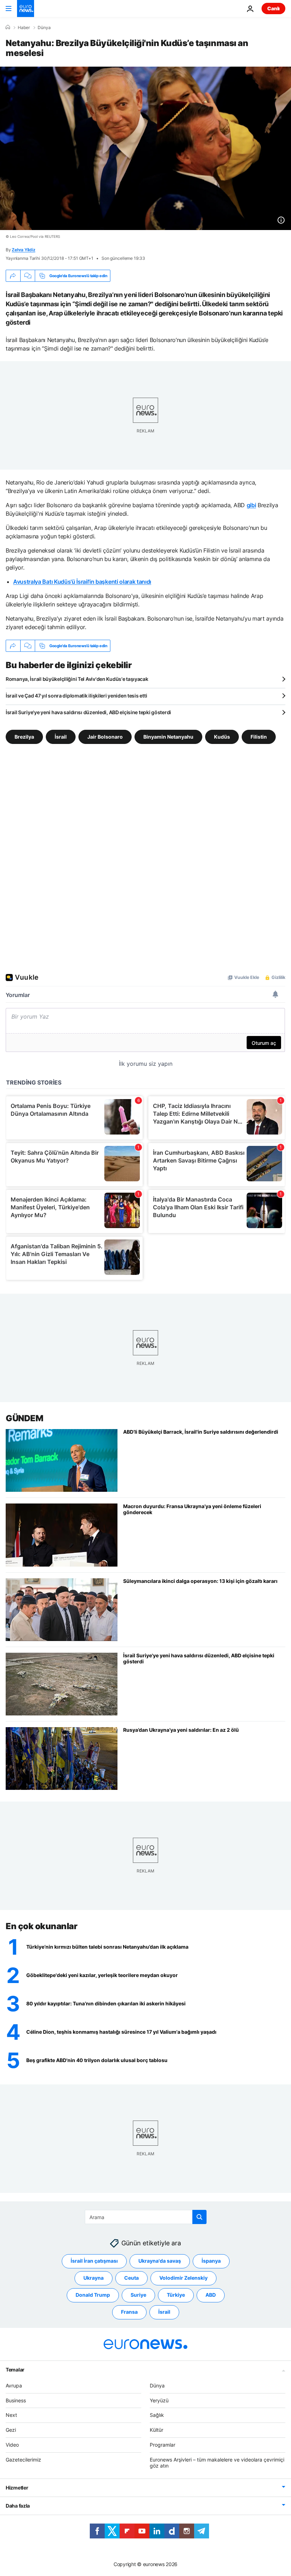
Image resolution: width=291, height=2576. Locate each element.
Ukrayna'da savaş (160, 2261)
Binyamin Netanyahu (168, 737)
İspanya (211, 2261)
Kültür (157, 2430)
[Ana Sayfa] (8, 27)
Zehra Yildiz (23, 250)
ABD (211, 2295)
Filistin (259, 737)
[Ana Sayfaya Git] (26, 9)
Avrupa (14, 2385)
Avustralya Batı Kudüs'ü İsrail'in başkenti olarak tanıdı (82, 582)
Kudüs (222, 737)
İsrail (61, 737)
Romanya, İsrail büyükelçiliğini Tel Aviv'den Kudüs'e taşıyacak (77, 679)
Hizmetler (17, 2488)
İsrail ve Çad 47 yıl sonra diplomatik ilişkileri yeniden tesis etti (76, 696)
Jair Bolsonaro (105, 737)
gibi (251, 505)
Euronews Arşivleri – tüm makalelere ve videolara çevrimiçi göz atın (217, 2462)
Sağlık (157, 2415)
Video (12, 2445)
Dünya (44, 28)
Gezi (11, 2430)
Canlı (273, 8)
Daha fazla (18, 2506)
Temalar (15, 2369)
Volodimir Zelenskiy (183, 2278)
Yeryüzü (159, 2400)
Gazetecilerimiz (23, 2459)
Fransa (129, 2312)
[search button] (199, 2217)
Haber (24, 28)
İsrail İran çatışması (94, 2261)
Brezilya (24, 737)
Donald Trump (93, 2295)
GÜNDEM (24, 1418)
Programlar (163, 2445)
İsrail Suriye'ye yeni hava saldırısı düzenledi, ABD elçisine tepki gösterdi (88, 712)
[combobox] (146, 2217)
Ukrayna (94, 2278)
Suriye (138, 2295)
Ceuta (131, 2278)
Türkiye (176, 2295)
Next (11, 2415)
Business (16, 2400)
